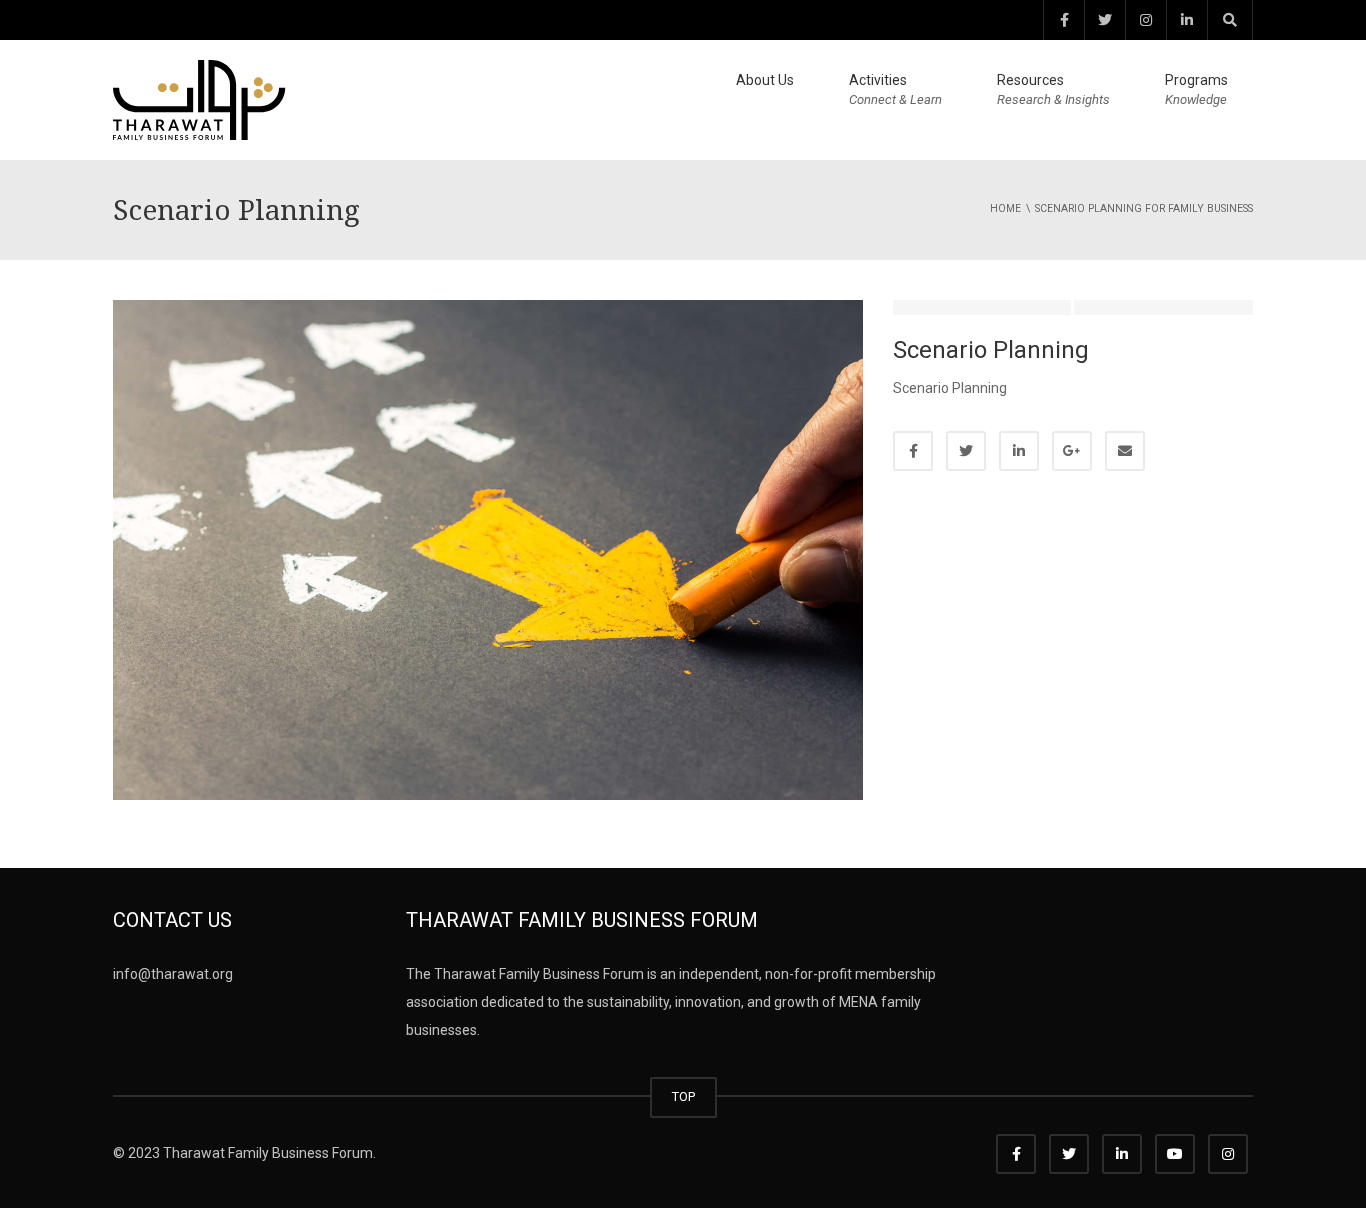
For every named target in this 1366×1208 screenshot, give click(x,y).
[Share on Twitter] (966, 451)
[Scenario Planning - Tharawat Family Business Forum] (199, 99)
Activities (895, 89)
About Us (765, 80)
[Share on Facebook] (913, 451)
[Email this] (1125, 451)
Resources (1053, 89)
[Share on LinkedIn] (1019, 451)
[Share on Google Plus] (1072, 451)
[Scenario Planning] (488, 549)
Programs (1196, 89)
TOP (683, 1096)
